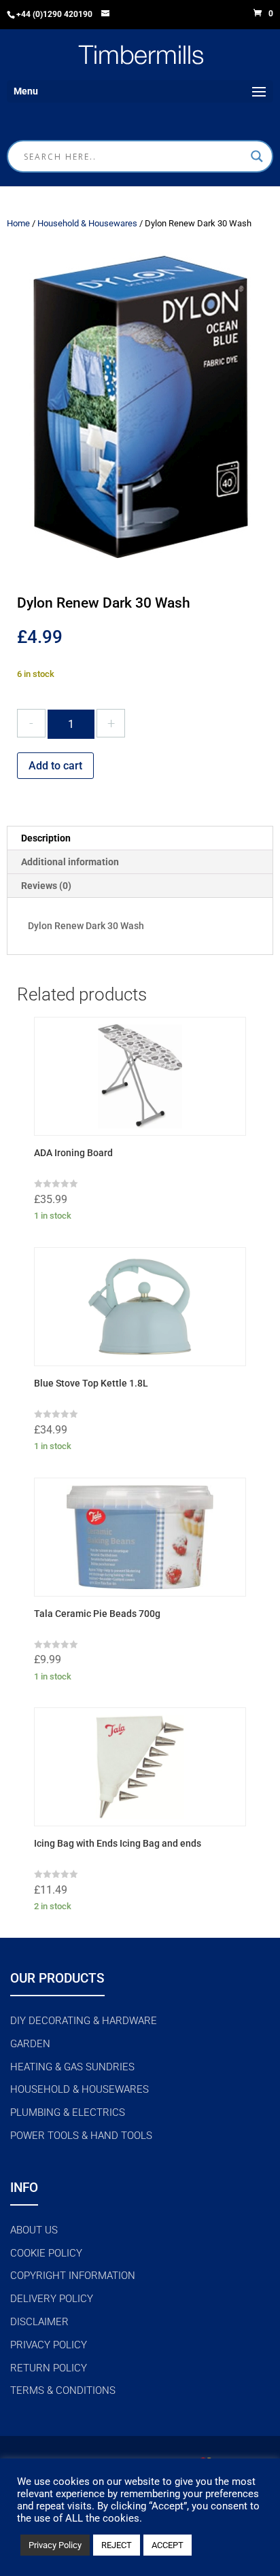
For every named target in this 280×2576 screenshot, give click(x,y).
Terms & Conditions (63, 2390)
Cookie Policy (46, 2253)
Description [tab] (46, 838)
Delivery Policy (52, 2299)
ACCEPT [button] (168, 2545)
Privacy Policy (49, 2345)
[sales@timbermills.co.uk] (106, 15)
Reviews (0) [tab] (46, 886)
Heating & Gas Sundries (72, 2067)
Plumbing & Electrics (68, 2112)
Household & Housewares (87, 223)
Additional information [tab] (70, 862)
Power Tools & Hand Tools (81, 2136)
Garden (30, 2044)
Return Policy (49, 2368)
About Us (34, 2230)
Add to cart (55, 766)
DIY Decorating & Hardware (84, 2021)
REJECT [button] (117, 2545)
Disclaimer (39, 2322)
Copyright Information (73, 2276)
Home (18, 223)
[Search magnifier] (257, 156)
